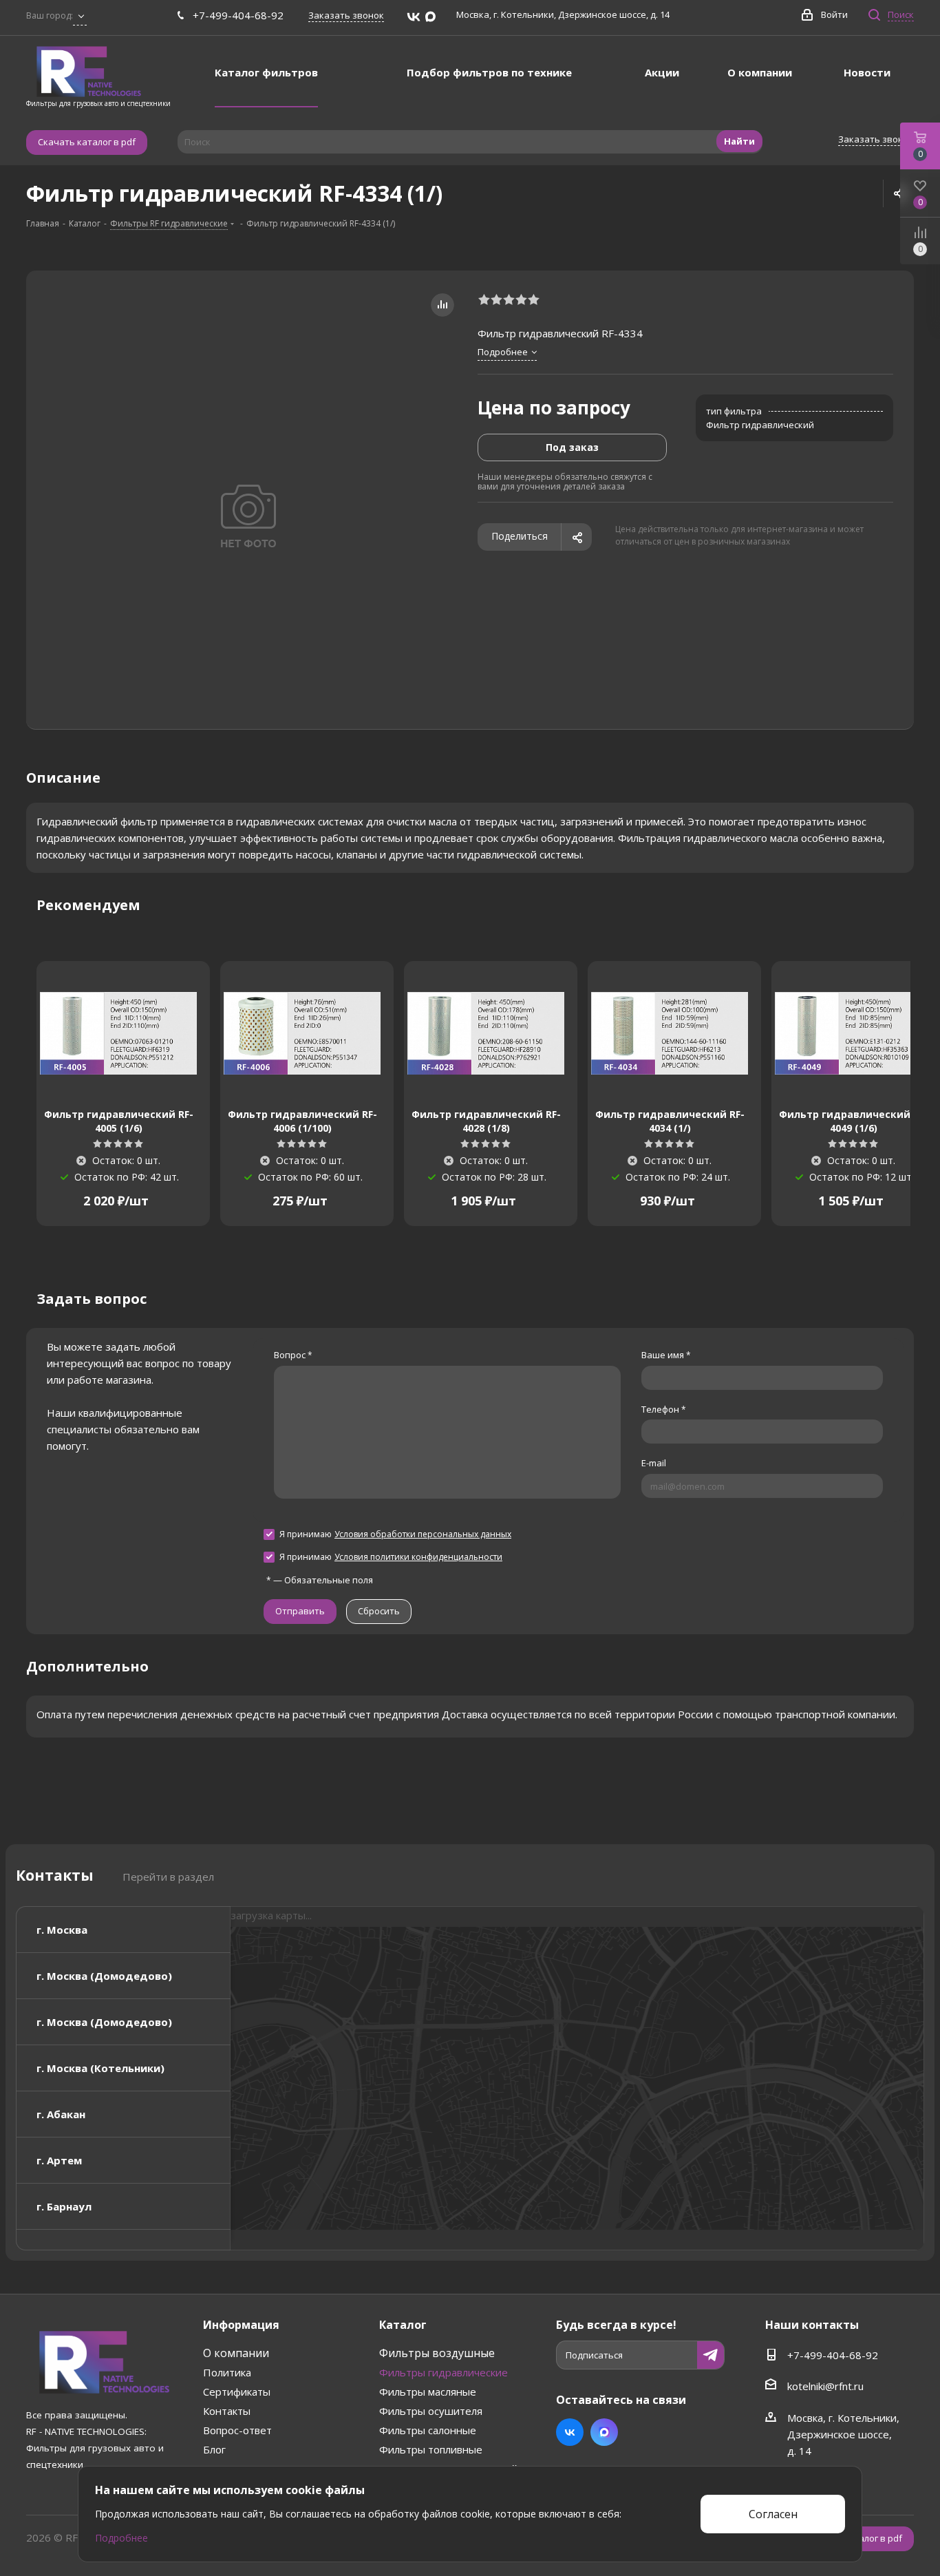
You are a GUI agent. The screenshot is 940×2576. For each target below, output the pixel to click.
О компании (236, 2353)
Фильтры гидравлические (444, 2372)
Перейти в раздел (168, 1877)
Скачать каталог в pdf (87, 142)
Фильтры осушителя (431, 2411)
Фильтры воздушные (437, 2353)
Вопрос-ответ (237, 2430)
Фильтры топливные (431, 2449)
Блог (214, 2449)
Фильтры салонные (428, 2430)
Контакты (227, 2411)
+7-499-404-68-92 (238, 15)
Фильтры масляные (428, 2392)
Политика (227, 2372)
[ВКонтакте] (414, 17)
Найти (739, 141)
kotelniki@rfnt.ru (825, 2386)
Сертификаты (237, 2392)
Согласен (773, 2514)
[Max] (430, 17)
